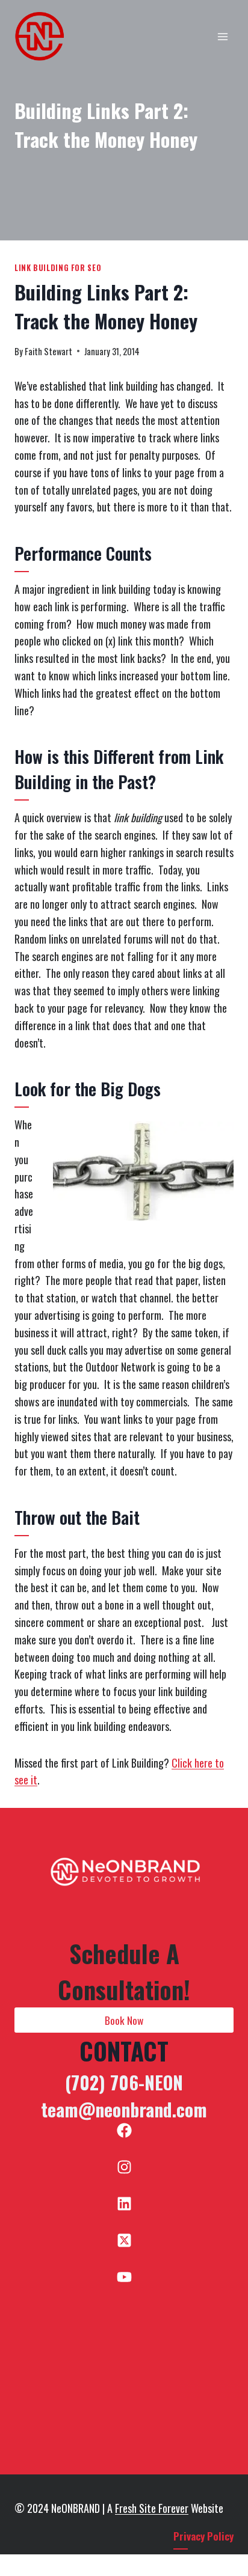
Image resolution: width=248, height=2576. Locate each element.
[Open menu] (222, 36)
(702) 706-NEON (124, 2082)
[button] (124, 2020)
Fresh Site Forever (152, 2508)
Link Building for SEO (58, 268)
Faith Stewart (48, 351)
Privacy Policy (203, 2536)
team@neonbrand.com (124, 2109)
